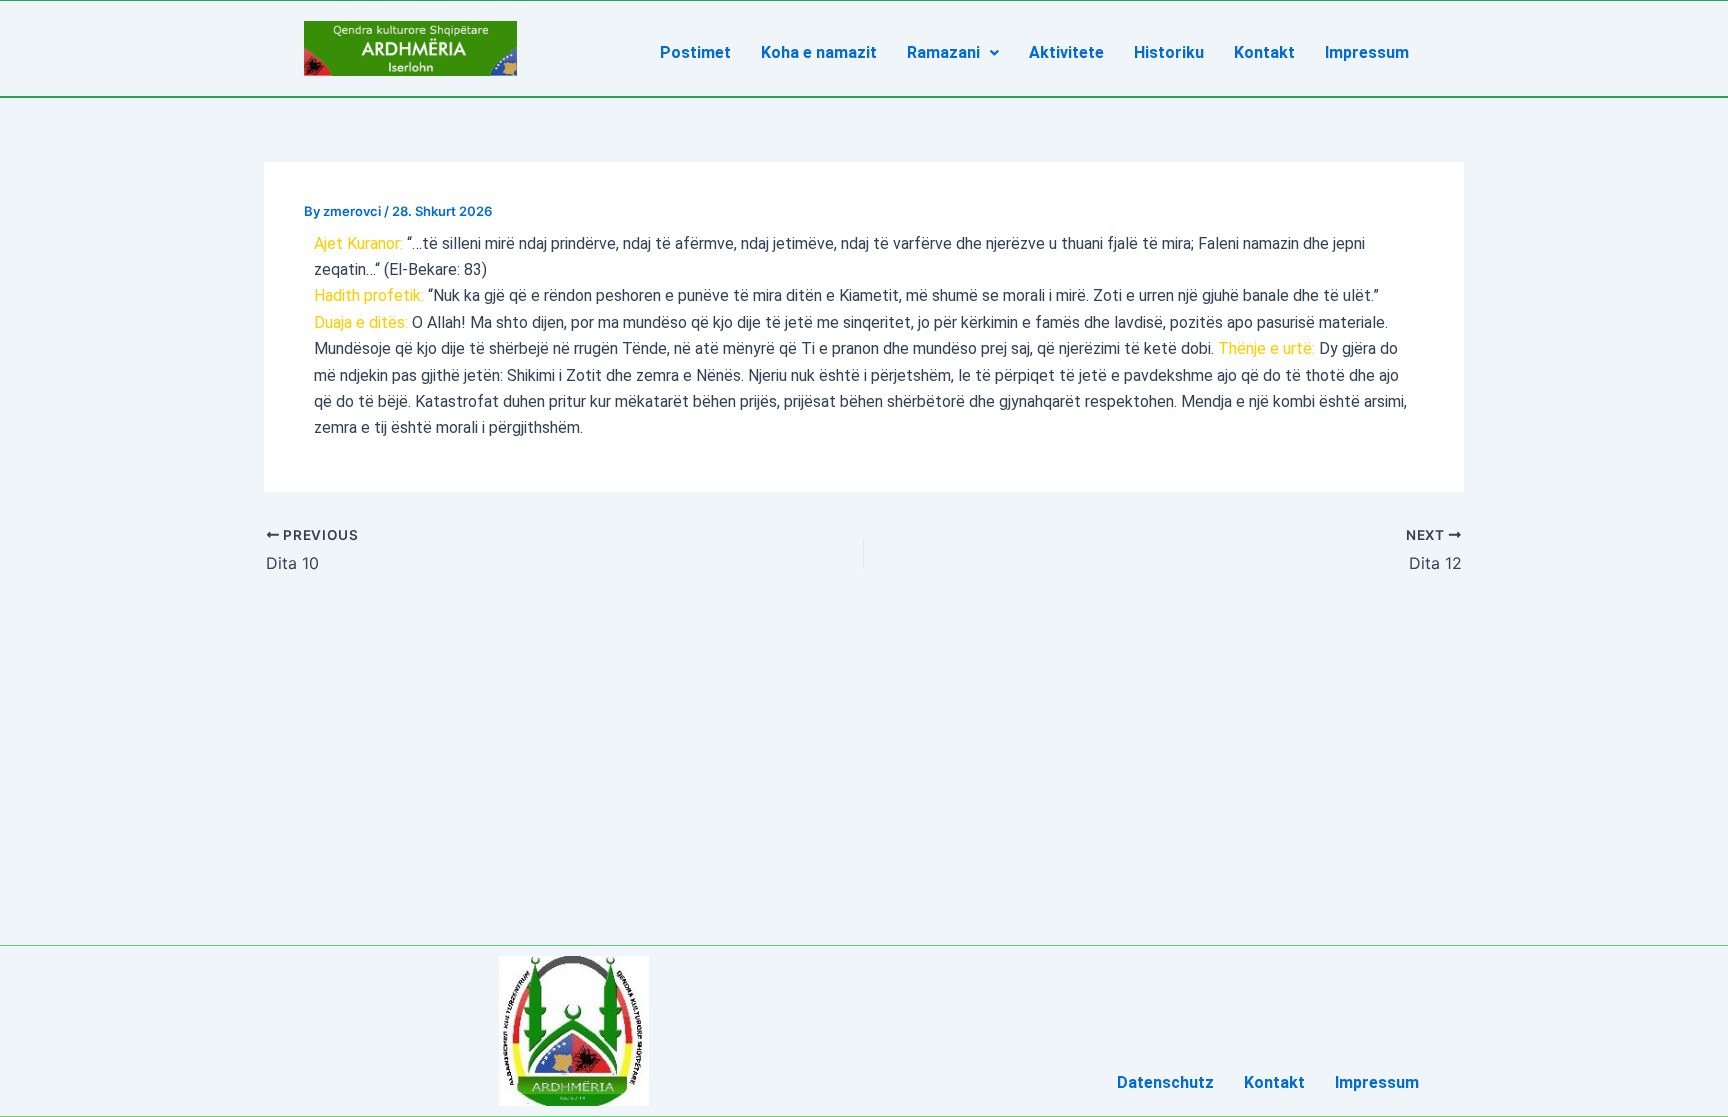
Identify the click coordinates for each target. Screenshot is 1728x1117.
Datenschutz (1165, 1082)
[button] (953, 53)
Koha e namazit (819, 52)
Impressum (1367, 52)
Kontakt (1264, 52)
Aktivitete (1066, 52)
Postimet (695, 52)
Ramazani (943, 52)
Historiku (1169, 52)
